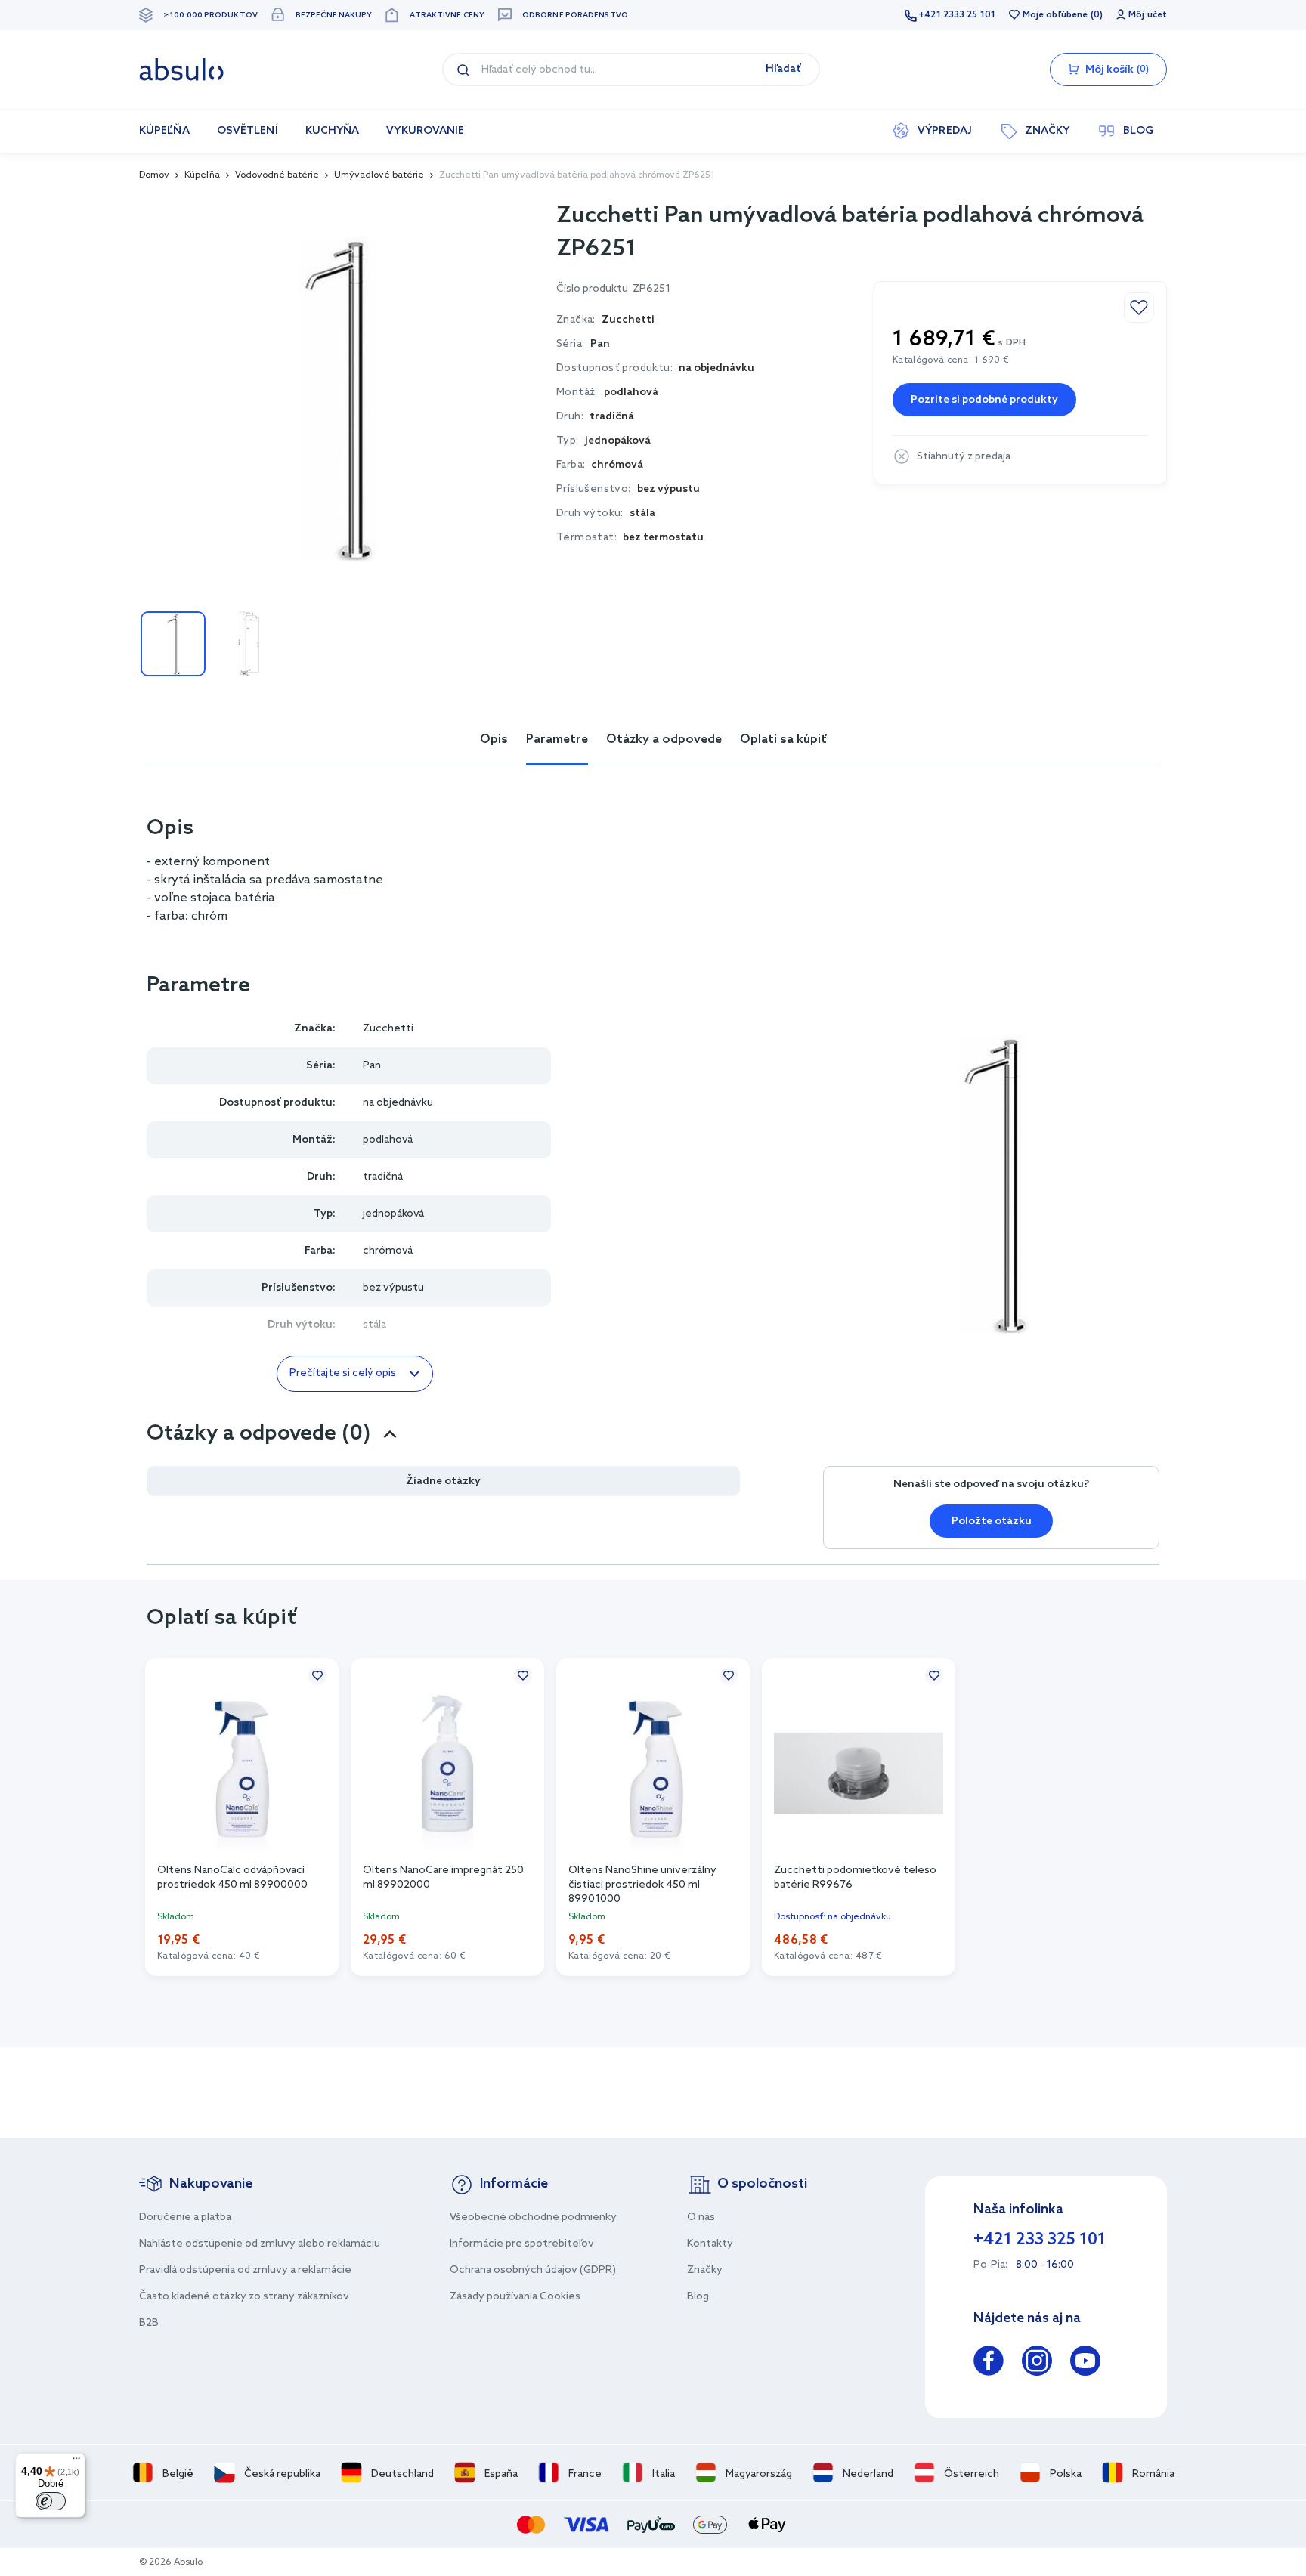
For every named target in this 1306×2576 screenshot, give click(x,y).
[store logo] (181, 70)
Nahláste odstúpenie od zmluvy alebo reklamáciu (260, 2244)
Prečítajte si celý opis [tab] (343, 1373)
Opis (494, 739)
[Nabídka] (76, 2462)
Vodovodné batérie (277, 175)
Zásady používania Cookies (515, 2297)
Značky (705, 2270)
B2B (149, 2323)
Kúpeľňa (202, 175)
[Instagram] (1037, 2363)
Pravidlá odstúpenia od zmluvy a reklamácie (245, 2270)
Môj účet (1148, 15)
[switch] (51, 2501)
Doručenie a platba (185, 2217)
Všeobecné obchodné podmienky (533, 2217)
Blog (698, 2297)
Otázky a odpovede (664, 739)
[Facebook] (989, 2363)
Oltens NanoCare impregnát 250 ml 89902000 (443, 1878)
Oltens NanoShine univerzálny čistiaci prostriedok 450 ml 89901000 (642, 1884)
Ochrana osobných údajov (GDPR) (533, 2270)
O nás (701, 2217)
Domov (154, 175)
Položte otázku (992, 1521)
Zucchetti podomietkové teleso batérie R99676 (855, 1878)
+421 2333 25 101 (957, 15)
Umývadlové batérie (379, 175)
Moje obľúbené (1055, 15)
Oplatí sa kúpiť (783, 739)
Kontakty (710, 2244)
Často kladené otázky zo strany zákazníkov (244, 2297)
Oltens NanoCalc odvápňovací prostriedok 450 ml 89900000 (232, 1878)
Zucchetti (388, 1029)
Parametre (557, 739)
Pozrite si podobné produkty (984, 400)
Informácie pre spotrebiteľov (522, 2244)
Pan (600, 344)
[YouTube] (1085, 2363)
